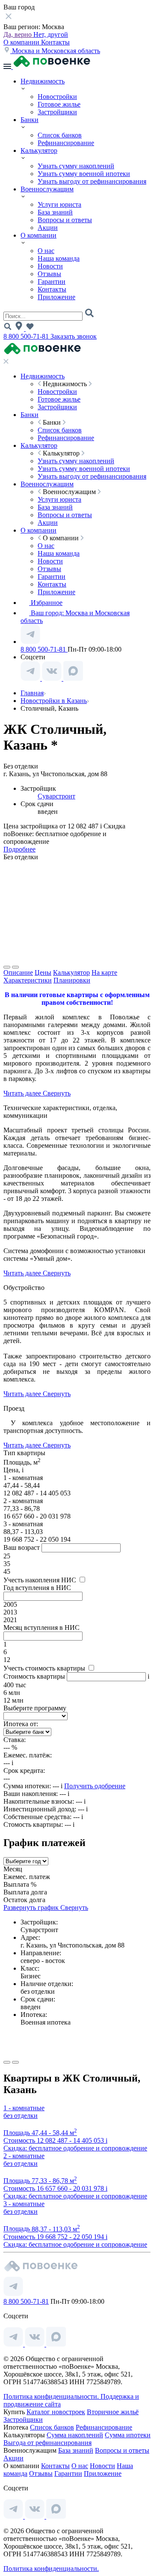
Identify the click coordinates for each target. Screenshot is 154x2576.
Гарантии (52, 281)
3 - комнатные (24, 2204)
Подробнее (19, 849)
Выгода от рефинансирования (47, 2443)
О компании (22, 42)
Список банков (60, 135)
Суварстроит (56, 796)
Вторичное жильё (113, 2412)
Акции (48, 228)
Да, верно (18, 34)
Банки (30, 120)
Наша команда (59, 258)
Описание (18, 972)
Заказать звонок (74, 336)
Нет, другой (51, 34)
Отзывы (49, 274)
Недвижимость (43, 81)
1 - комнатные (24, 2108)
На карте (104, 972)
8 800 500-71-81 (27, 336)
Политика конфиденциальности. (52, 2396)
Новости (50, 266)
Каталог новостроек (56, 2412)
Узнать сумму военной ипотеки (84, 174)
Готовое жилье (59, 104)
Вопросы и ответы (65, 220)
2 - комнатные (24, 2156)
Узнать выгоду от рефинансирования (92, 181)
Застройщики (57, 112)
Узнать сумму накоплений (76, 166)
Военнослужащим (47, 189)
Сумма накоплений (75, 2435)
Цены (43, 972)
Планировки (72, 980)
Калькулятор (39, 150)
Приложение (56, 297)
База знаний (55, 212)
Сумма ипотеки (128, 2435)
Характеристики (28, 980)
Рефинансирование (66, 143)
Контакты (55, 42)
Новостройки (57, 97)
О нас (46, 251)
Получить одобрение (95, 1786)
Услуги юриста (59, 204)
